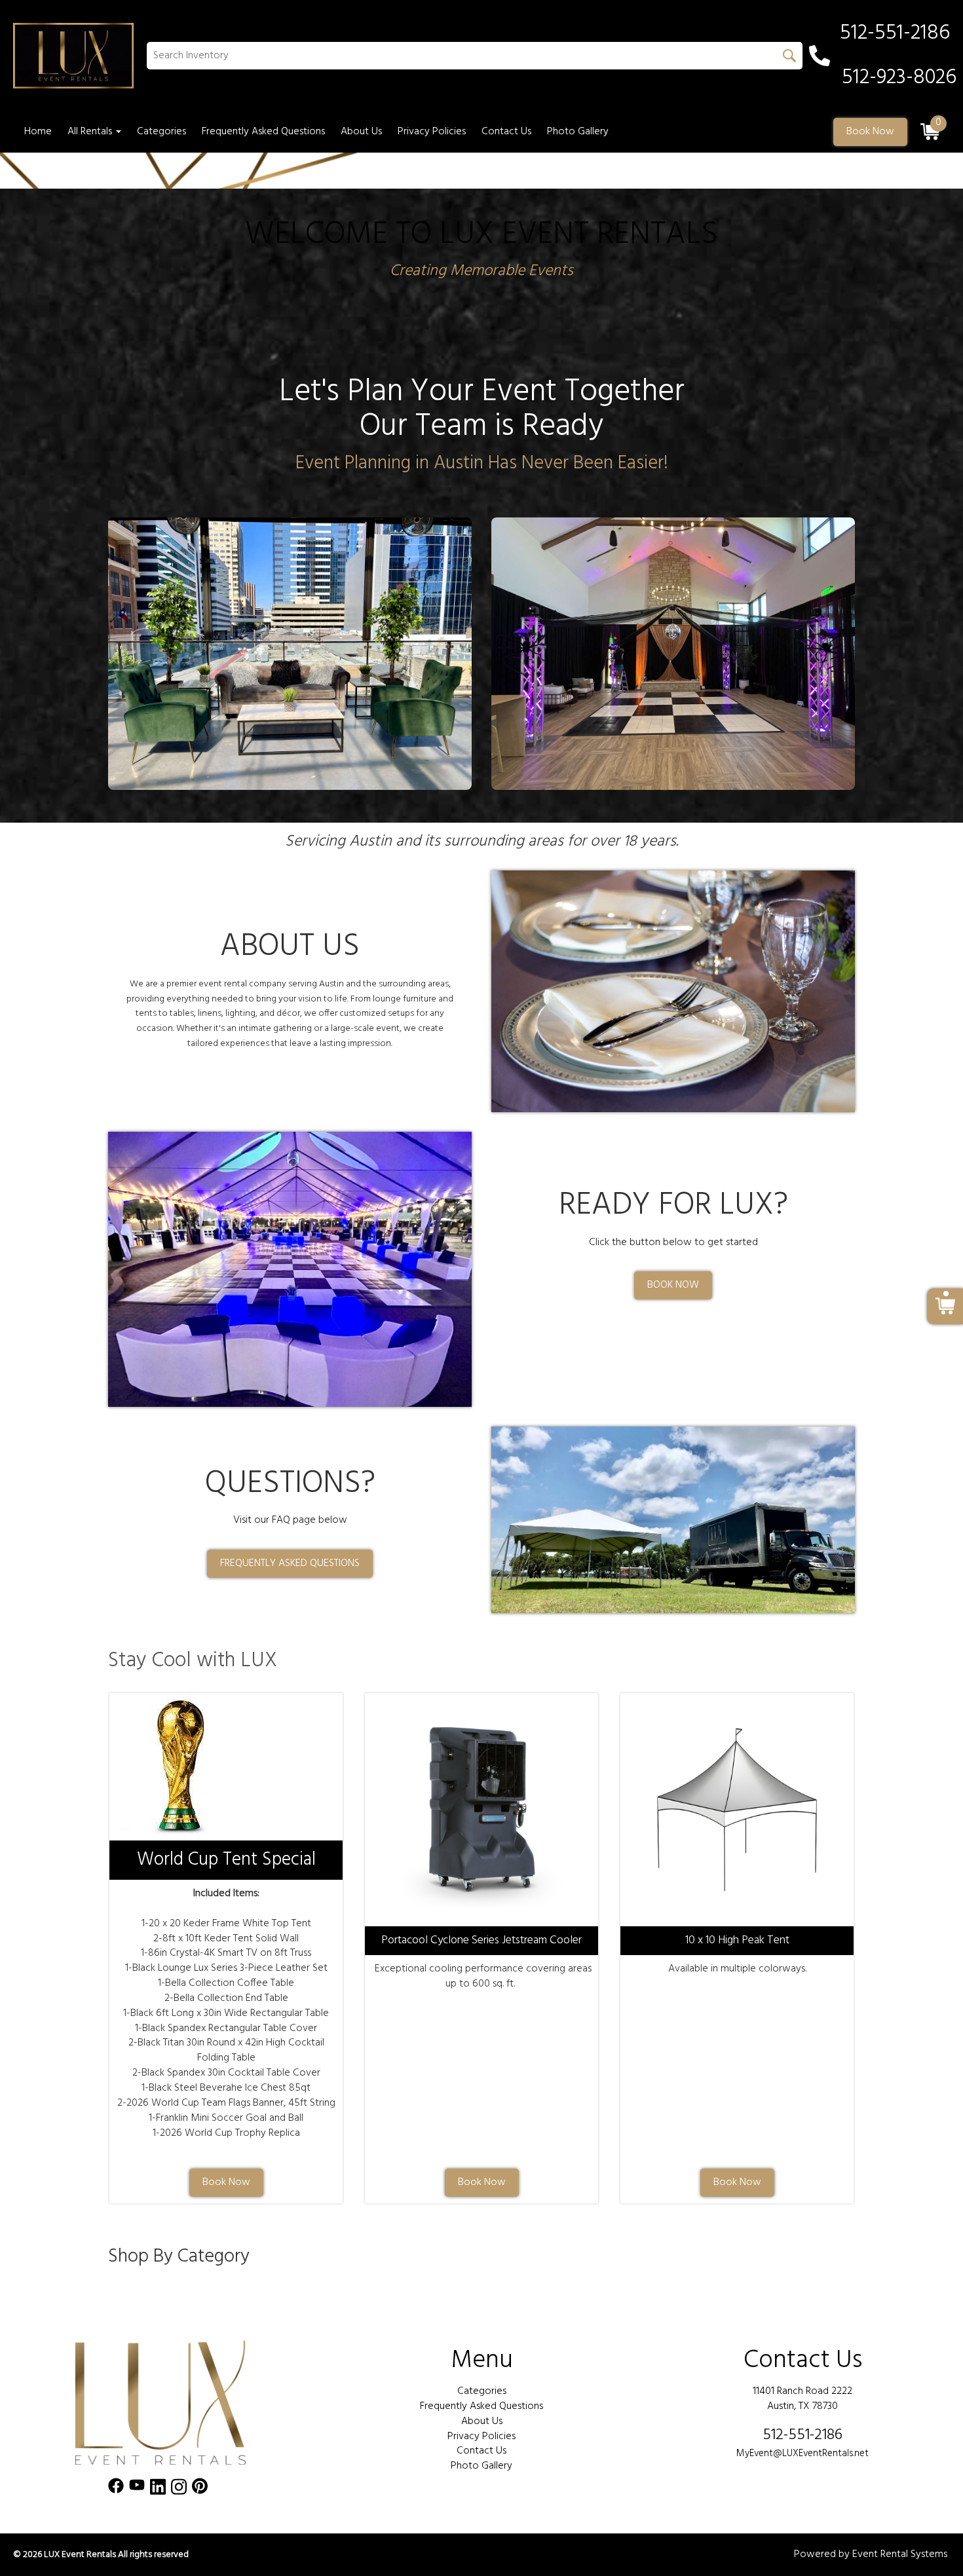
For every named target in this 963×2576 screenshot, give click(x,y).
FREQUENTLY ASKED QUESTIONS (290, 1563)
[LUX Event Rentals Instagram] (179, 2489)
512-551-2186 (802, 2435)
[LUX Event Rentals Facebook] (116, 2489)
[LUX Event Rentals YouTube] (137, 2489)
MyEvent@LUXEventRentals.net (802, 2454)
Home (38, 132)
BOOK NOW (673, 1285)
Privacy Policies (432, 132)
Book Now (870, 132)
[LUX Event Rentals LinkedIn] (158, 2489)
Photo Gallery (578, 132)
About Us (361, 132)
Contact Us (506, 132)
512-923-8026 (899, 78)
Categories (161, 132)
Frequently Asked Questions (263, 132)
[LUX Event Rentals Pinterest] (200, 2489)
